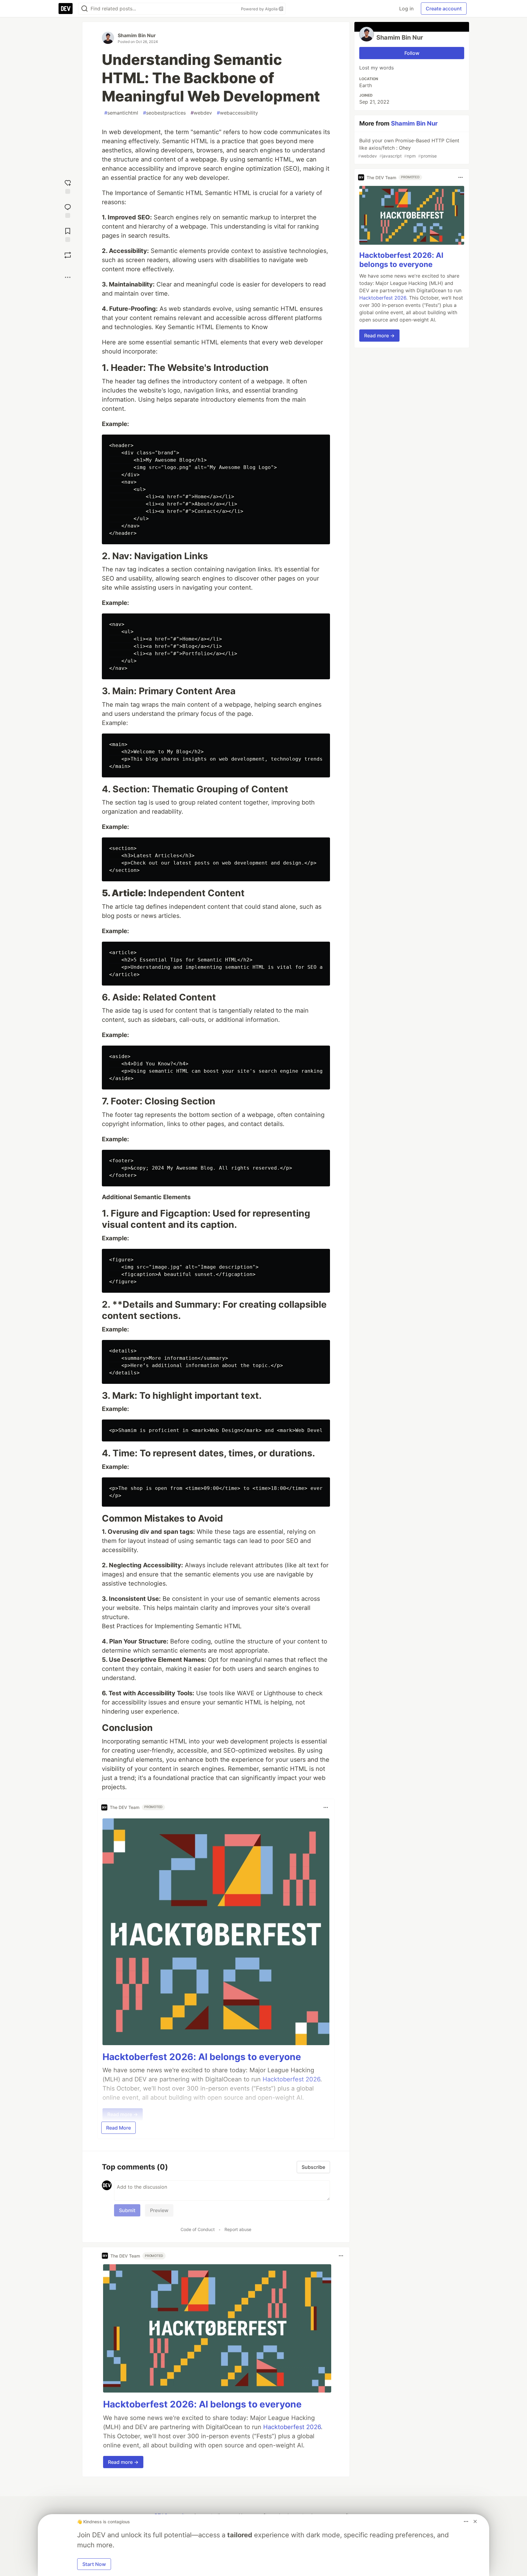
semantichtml (121, 113)
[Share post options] (68, 277)
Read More (118, 2128)
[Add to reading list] (68, 234)
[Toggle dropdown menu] (326, 1807)
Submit (127, 2210)
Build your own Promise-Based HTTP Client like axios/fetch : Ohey (409, 148)
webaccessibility (237, 113)
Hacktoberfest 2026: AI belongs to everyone (202, 2057)
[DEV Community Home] (66, 9)
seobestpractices (164, 113)
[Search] (84, 9)
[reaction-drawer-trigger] (68, 186)
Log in (406, 9)
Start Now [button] (94, 2564)
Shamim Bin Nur (137, 35)
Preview (159, 2210)
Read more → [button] (123, 2462)
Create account (444, 9)
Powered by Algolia (260, 9)
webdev (201, 113)
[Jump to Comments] (68, 210)
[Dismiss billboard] (475, 2521)
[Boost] (68, 255)
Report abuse (238, 2229)
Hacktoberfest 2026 (292, 2427)
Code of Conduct (198, 2229)
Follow (412, 53)
